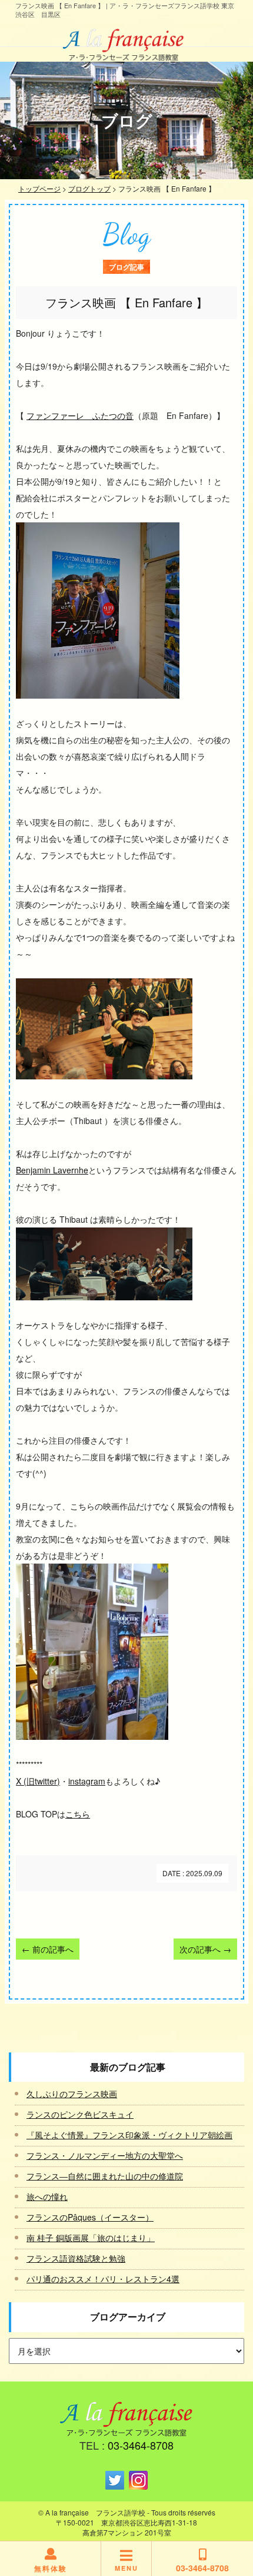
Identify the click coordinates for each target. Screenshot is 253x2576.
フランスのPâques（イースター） (90, 2217)
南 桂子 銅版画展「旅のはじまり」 (91, 2238)
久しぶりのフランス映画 (72, 2094)
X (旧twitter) (38, 1781)
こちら (78, 1814)
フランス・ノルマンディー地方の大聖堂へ (105, 2155)
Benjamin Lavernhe (52, 1170)
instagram (87, 1781)
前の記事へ (48, 1949)
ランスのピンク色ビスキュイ (80, 2114)
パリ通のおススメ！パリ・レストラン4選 (103, 2279)
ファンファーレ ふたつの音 (80, 415)
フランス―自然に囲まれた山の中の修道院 (105, 2176)
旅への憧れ (47, 2196)
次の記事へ (205, 1949)
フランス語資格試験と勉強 (76, 2258)
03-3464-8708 (141, 2445)
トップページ (39, 188)
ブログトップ (89, 188)
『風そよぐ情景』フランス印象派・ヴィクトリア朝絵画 (129, 2135)
